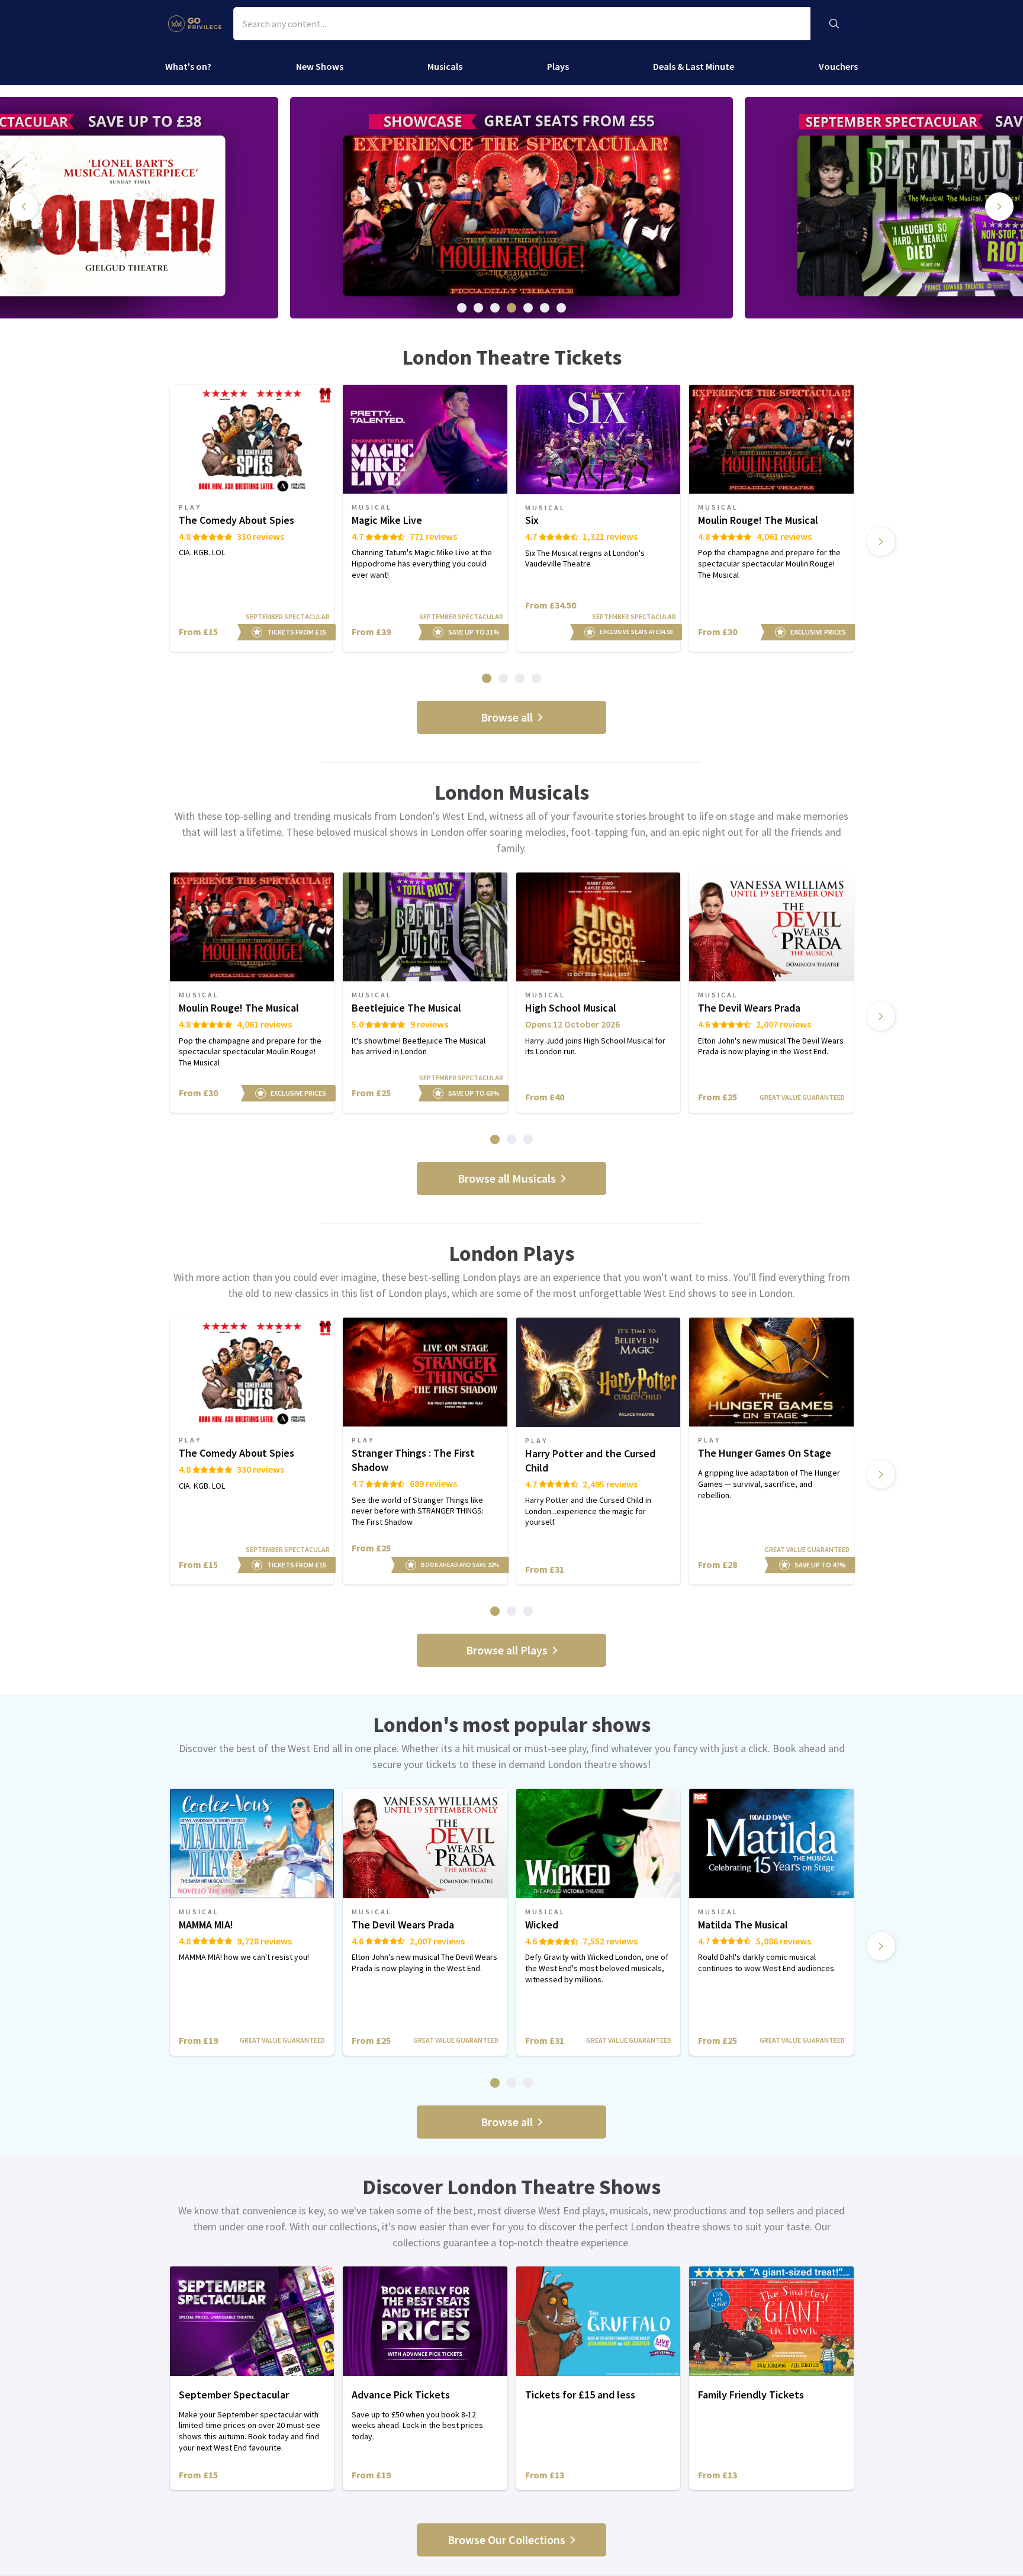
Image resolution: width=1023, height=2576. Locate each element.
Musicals (445, 66)
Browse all (507, 717)
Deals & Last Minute (694, 66)
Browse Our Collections (506, 2540)
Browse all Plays (507, 1650)
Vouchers (838, 66)
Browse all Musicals (507, 1178)
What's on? (188, 66)
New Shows (320, 66)
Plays (558, 66)
